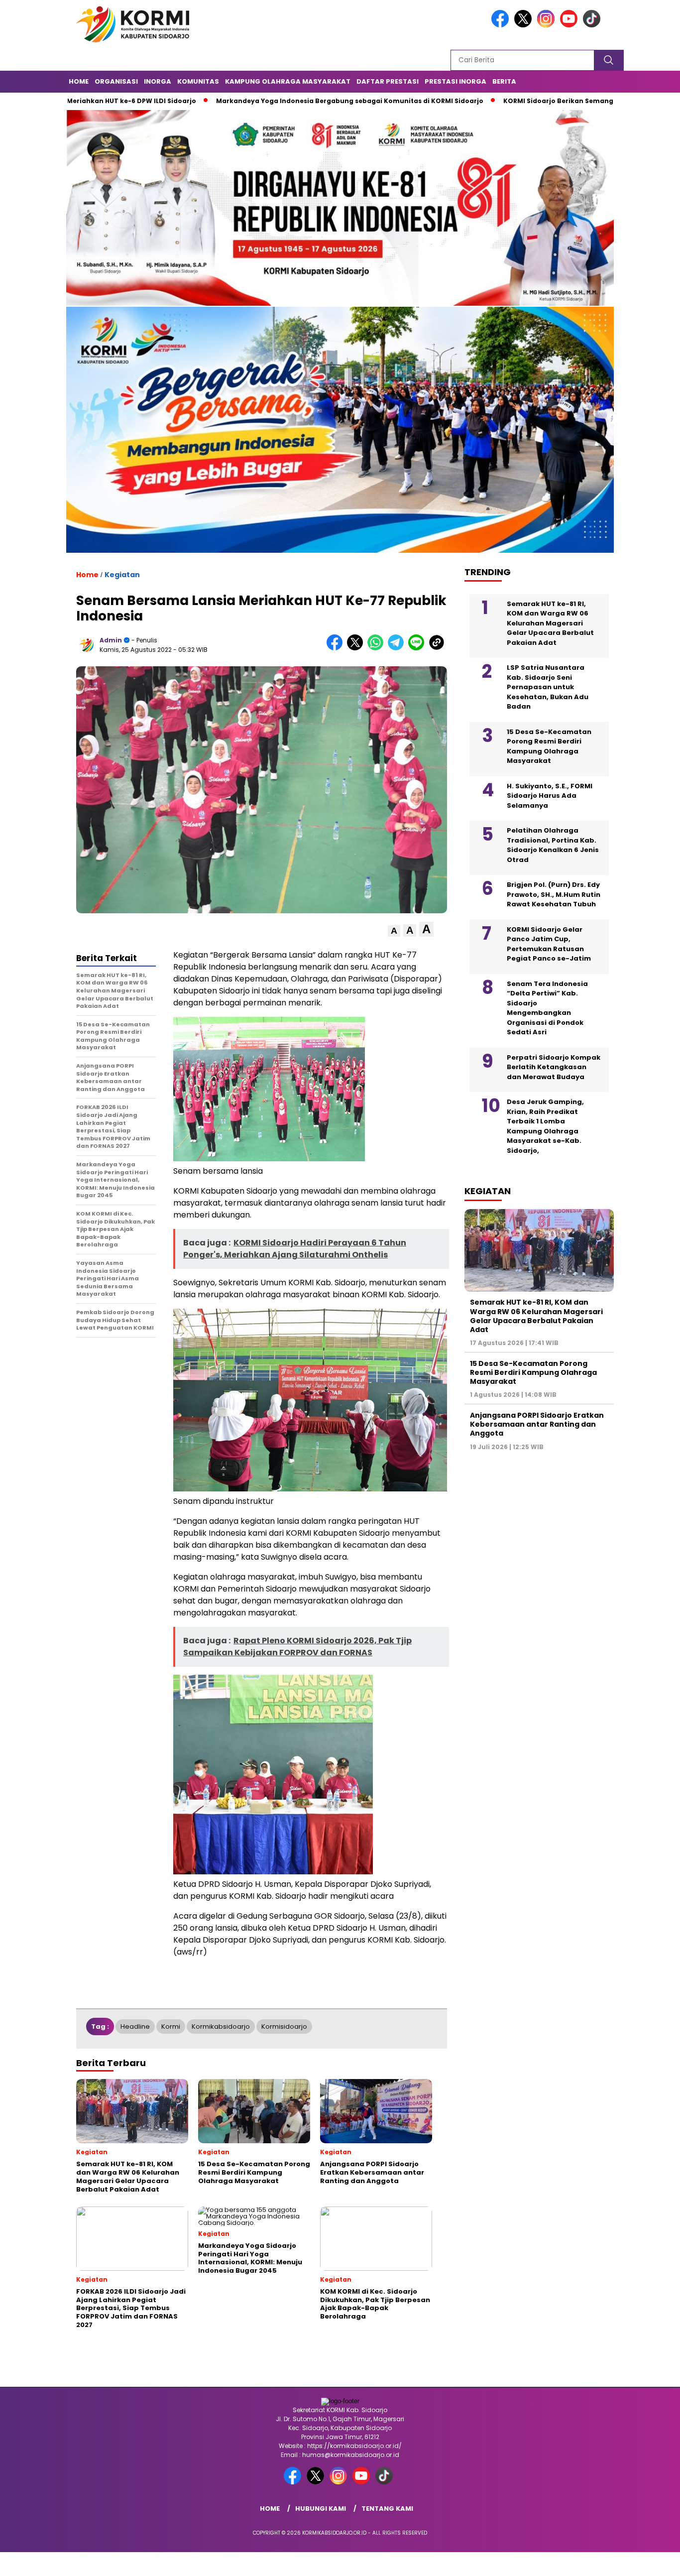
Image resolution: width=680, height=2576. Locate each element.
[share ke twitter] (357, 648)
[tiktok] (593, 25)
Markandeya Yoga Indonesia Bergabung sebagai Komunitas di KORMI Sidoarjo (255, 101)
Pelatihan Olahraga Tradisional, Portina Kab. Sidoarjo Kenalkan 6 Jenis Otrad (553, 846)
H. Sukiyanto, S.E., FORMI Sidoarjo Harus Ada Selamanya (550, 796)
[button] (394, 931)
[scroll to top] (651, 2561)
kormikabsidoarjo (221, 2026)
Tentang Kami (387, 2509)
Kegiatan (122, 575)
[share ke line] (418, 648)
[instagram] (548, 25)
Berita (504, 81)
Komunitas (198, 81)
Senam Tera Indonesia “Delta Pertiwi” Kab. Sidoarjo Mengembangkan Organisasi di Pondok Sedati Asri (547, 1009)
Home (79, 81)
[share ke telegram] (398, 648)
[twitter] (525, 25)
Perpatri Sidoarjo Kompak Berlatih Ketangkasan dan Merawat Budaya (554, 1068)
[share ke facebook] (337, 648)
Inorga (158, 81)
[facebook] (502, 25)
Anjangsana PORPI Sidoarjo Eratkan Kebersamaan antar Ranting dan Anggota (537, 1425)
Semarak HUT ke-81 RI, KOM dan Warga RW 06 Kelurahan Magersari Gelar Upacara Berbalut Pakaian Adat (550, 624)
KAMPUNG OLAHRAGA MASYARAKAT (288, 81)
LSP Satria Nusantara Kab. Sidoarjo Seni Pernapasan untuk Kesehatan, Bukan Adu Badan (548, 687)
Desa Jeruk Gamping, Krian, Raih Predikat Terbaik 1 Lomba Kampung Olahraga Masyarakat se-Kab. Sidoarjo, (545, 1127)
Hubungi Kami (321, 2509)
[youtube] (570, 25)
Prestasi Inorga (455, 81)
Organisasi (116, 81)
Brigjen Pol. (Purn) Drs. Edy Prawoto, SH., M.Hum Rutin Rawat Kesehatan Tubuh (554, 895)
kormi (171, 2026)
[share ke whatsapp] (378, 648)
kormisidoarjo (284, 2026)
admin (111, 640)
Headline (135, 2026)
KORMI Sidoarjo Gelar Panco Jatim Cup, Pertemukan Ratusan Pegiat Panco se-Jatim (549, 945)
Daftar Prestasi (388, 81)
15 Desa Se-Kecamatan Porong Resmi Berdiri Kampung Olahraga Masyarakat (549, 747)
